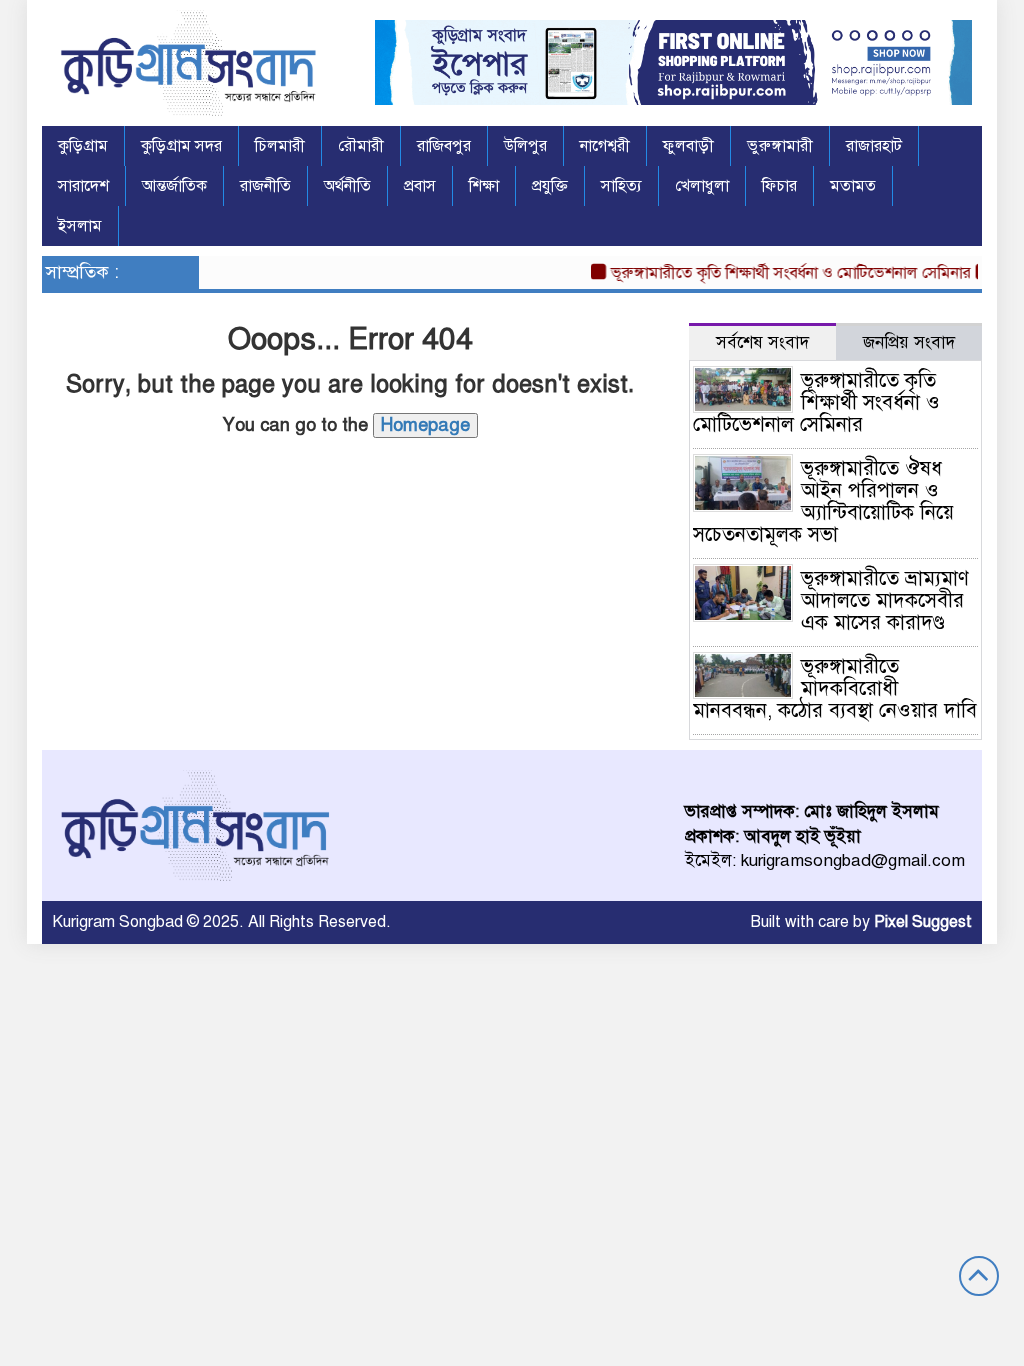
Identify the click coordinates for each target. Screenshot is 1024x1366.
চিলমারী (280, 146)
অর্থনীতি (347, 186)
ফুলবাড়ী (688, 146)
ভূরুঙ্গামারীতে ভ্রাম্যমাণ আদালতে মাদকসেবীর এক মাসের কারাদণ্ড (885, 600)
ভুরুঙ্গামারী (780, 146)
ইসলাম (80, 226)
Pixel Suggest (923, 922)
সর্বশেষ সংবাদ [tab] (762, 342)
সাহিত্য (621, 186)
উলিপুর (525, 146)
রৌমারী (361, 146)
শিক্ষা (484, 186)
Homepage (425, 425)
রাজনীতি (265, 186)
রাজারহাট (874, 146)
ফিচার (779, 186)
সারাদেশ (83, 186)
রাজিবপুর (444, 146)
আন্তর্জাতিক (174, 186)
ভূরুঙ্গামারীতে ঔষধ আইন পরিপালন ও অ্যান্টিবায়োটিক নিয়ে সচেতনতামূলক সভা (823, 501)
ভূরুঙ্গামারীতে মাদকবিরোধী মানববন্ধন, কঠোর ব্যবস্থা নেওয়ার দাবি (835, 688)
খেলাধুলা (702, 186)
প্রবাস (420, 186)
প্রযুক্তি (550, 186)
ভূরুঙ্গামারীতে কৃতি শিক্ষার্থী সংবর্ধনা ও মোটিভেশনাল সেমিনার (779, 273)
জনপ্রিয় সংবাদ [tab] (909, 342)
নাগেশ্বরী (605, 146)
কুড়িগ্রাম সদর (181, 146)
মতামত (853, 186)
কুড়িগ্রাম (83, 146)
